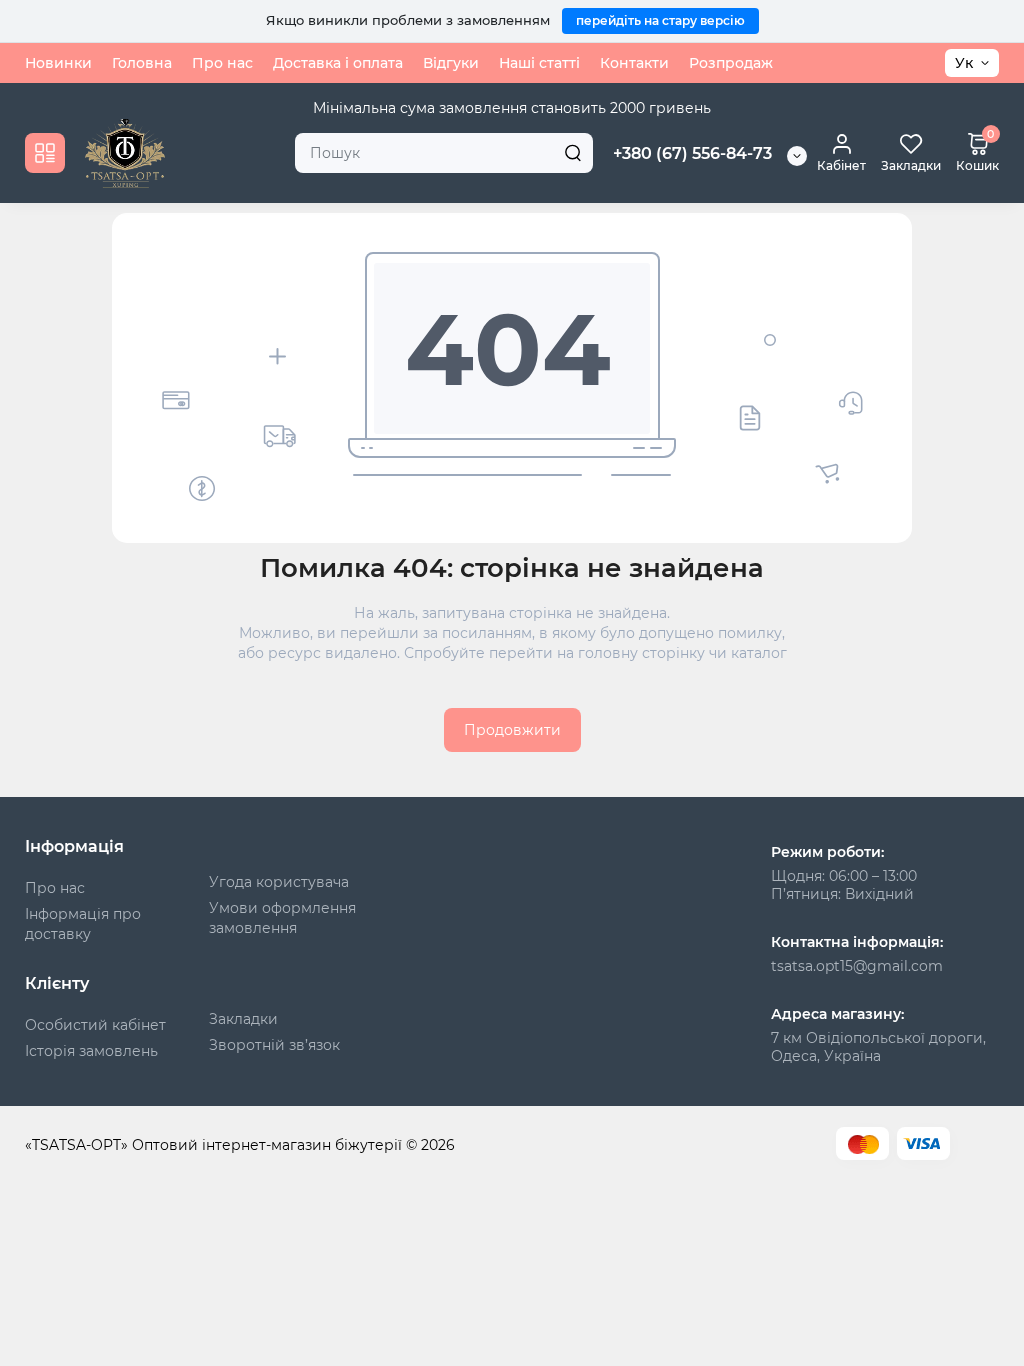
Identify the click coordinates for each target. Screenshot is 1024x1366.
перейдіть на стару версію (660, 20)
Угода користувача (279, 882)
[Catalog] (45, 153)
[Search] (573, 153)
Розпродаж (731, 63)
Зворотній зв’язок (274, 1045)
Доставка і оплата (338, 63)
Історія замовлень (91, 1051)
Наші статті (539, 63)
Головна (142, 63)
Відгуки (451, 63)
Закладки (243, 1019)
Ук (964, 63)
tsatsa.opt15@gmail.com (857, 966)
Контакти (634, 63)
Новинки (58, 63)
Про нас (222, 63)
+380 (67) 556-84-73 (692, 153)
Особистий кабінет (95, 1025)
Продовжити (512, 730)
